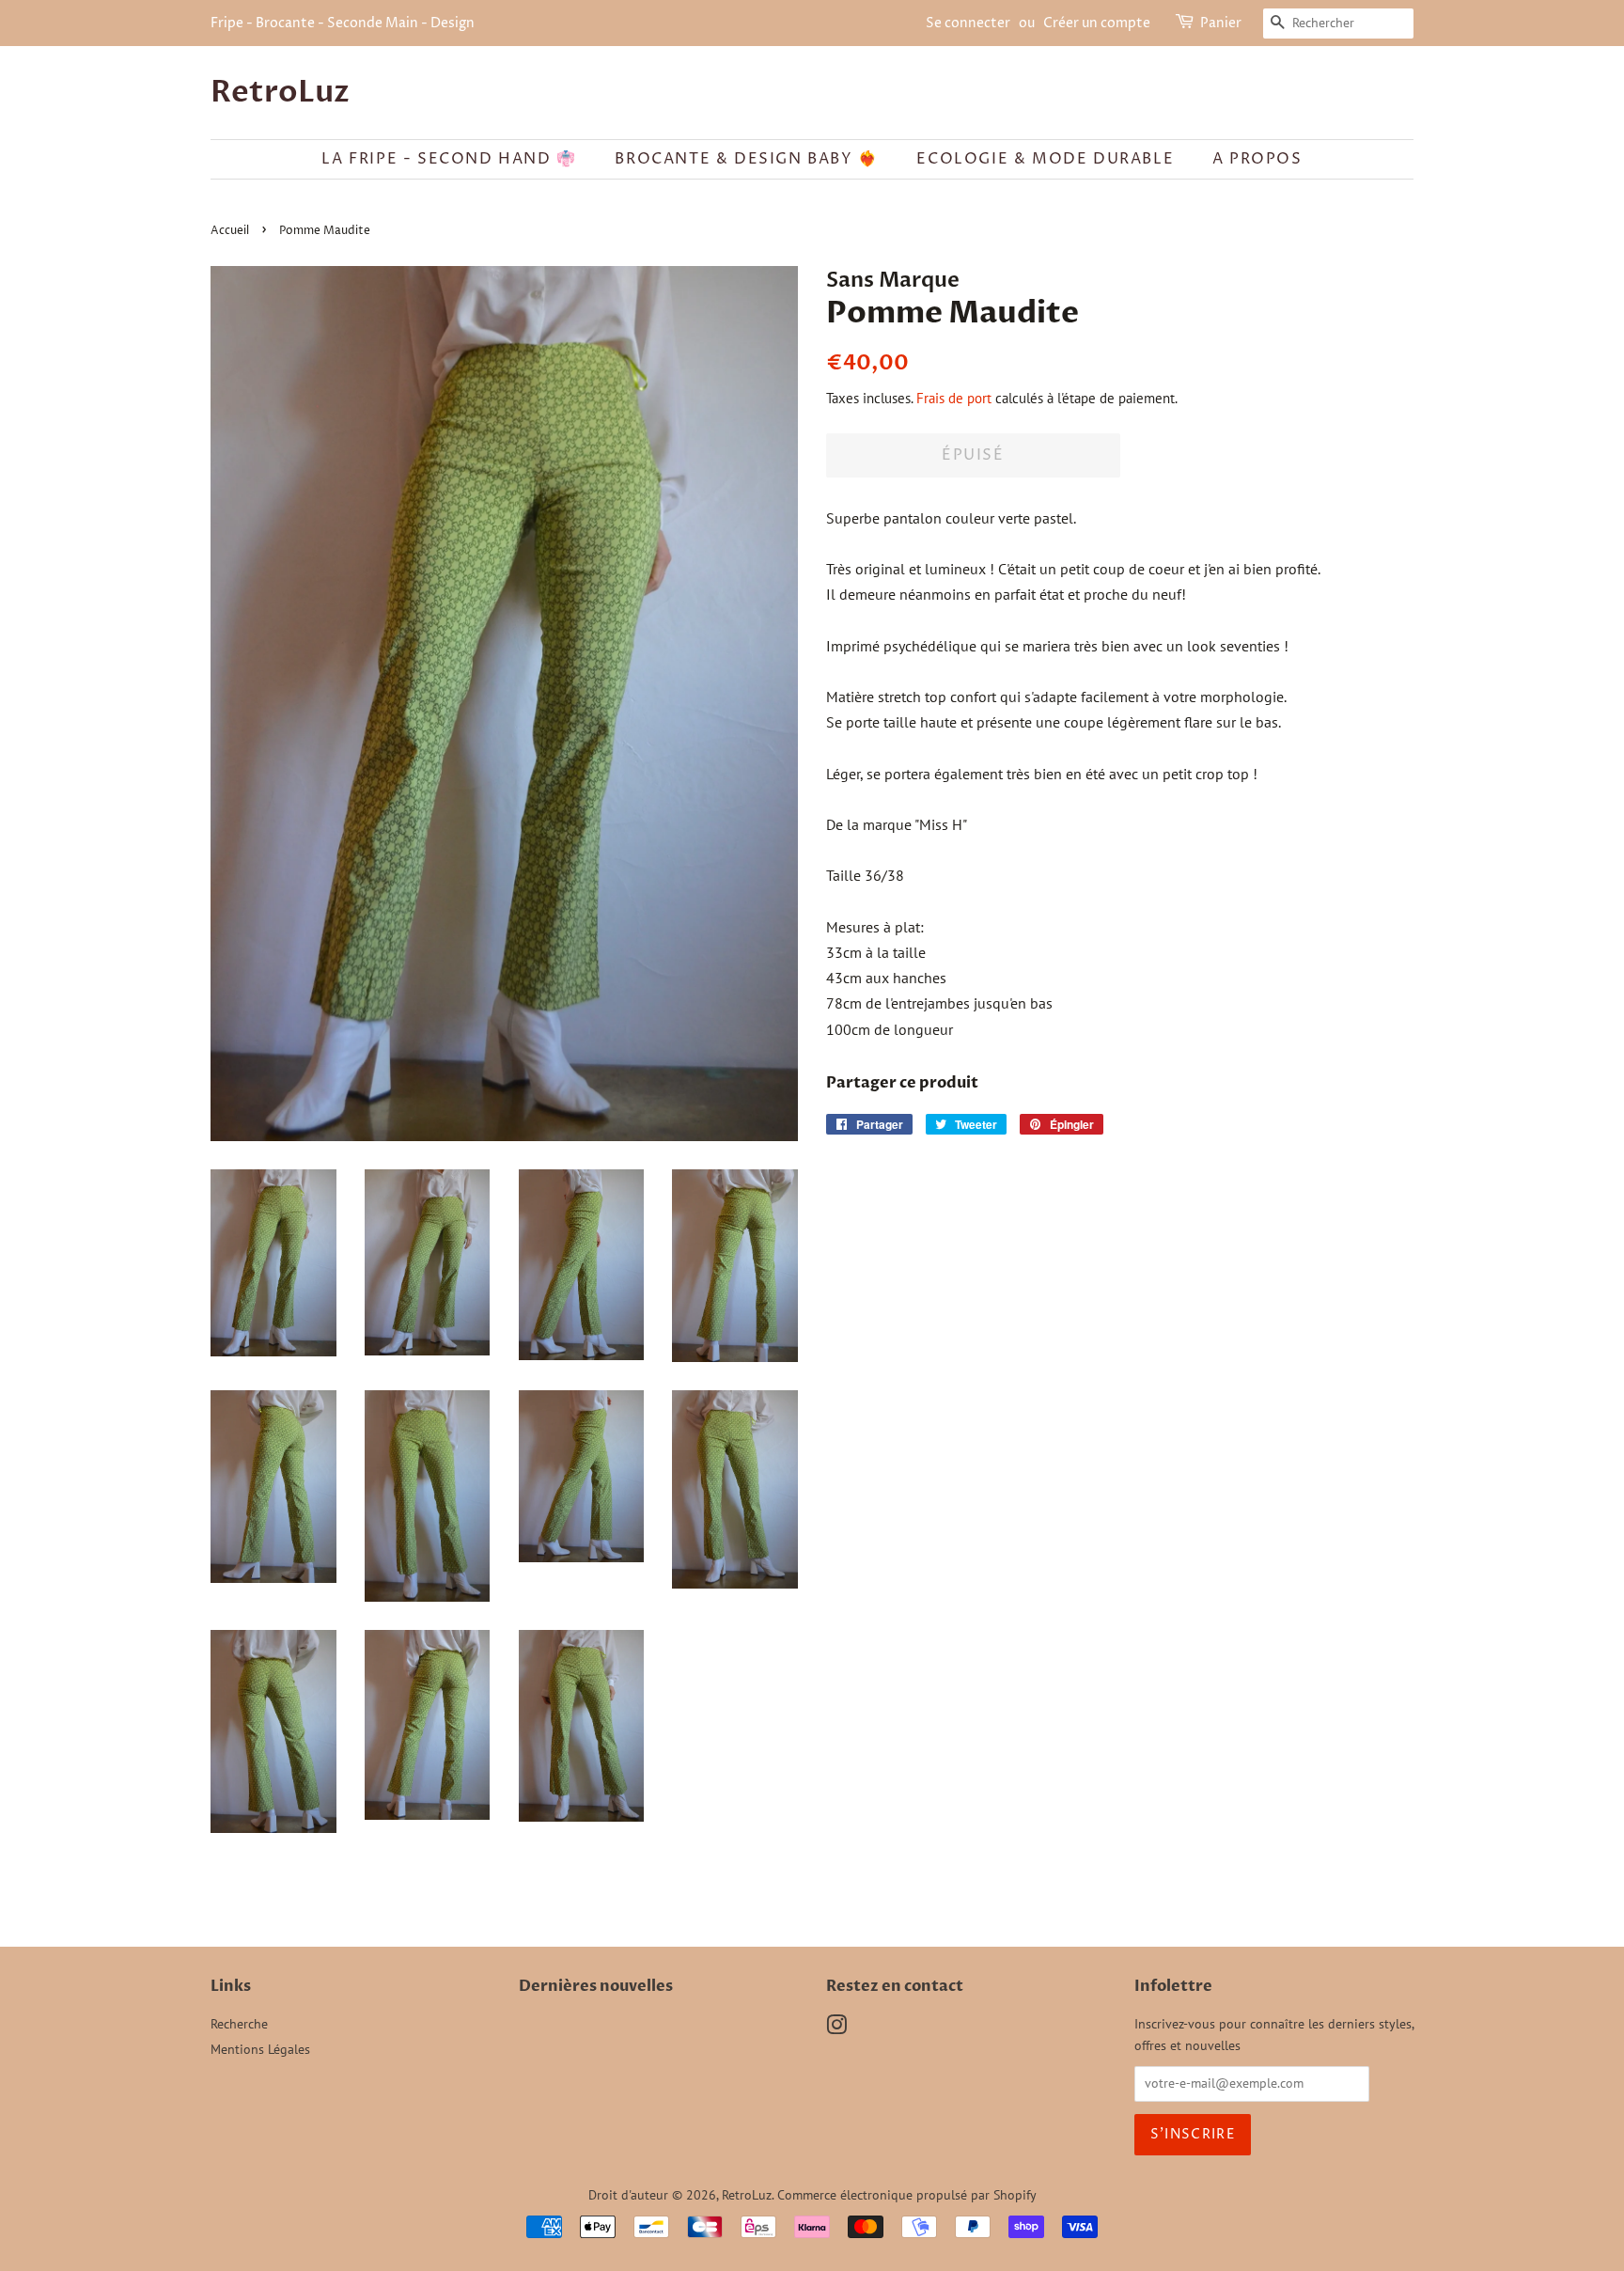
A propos (1257, 159)
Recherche (239, 2024)
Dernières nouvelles (596, 1986)
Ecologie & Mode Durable (1045, 159)
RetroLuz (280, 92)
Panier (1221, 23)
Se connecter (968, 23)
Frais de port (954, 398)
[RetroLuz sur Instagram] (836, 2028)
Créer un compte (1097, 23)
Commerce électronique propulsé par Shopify (907, 2195)
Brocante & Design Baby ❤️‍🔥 (746, 159)
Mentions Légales (260, 2049)
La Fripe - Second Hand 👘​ (449, 159)
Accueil (230, 231)
